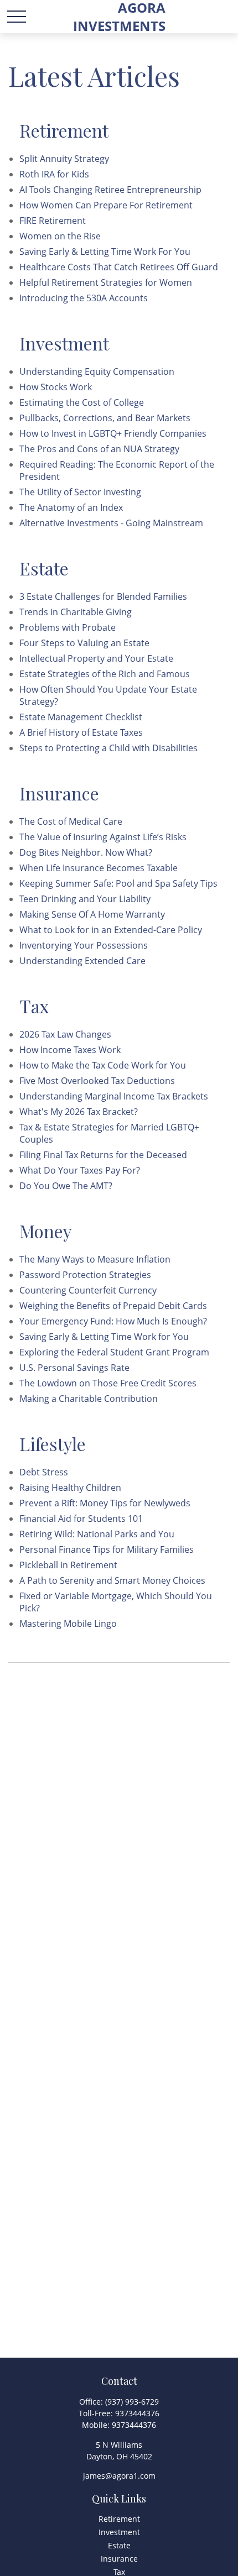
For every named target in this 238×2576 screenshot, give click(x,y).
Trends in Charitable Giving (76, 612)
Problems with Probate (68, 627)
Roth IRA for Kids (54, 174)
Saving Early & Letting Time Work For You (105, 252)
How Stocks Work (56, 387)
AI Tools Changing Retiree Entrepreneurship (110, 190)
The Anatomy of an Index (71, 507)
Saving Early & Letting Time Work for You (104, 1337)
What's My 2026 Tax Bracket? (79, 1112)
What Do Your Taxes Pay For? (80, 1170)
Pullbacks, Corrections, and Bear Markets (105, 418)
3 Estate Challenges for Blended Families (103, 596)
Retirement (119, 2519)
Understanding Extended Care (82, 961)
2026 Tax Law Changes (65, 1034)
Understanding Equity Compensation (97, 371)
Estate (119, 2545)
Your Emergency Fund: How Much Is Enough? (113, 1321)
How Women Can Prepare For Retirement (106, 205)
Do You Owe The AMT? (66, 1186)
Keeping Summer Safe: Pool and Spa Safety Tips (118, 883)
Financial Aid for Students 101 (81, 1519)
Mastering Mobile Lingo (68, 1624)
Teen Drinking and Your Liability (85, 899)
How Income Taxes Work (70, 1050)
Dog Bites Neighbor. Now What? (86, 852)
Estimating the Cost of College (82, 402)
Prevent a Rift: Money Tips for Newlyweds (105, 1503)
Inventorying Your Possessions (84, 945)
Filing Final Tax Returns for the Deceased (103, 1155)
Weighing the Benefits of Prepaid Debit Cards (113, 1306)
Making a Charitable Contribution (89, 1399)
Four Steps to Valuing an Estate (84, 643)
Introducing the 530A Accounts (84, 298)
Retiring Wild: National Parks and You (97, 1534)
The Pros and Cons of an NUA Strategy (99, 449)
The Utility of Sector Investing (80, 492)
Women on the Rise (60, 236)
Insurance (119, 2559)
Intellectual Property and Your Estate (96, 658)
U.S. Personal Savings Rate (74, 1368)
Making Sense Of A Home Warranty (92, 914)
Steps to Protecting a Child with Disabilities (108, 748)
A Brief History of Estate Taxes (81, 732)
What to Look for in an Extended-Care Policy (111, 930)
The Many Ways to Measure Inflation (95, 1259)
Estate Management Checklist (81, 717)
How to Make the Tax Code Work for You (103, 1065)
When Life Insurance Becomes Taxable (99, 868)
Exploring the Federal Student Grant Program (114, 1352)
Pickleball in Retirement (68, 1565)
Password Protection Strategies (85, 1275)
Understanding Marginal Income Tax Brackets (114, 1096)
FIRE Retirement (53, 221)
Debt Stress (44, 1472)
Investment (119, 2532)
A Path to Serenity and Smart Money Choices (112, 1580)
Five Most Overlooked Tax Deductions (97, 1081)
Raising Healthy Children (70, 1488)
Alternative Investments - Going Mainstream (111, 523)
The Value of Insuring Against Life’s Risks (103, 837)
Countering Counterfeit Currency (88, 1290)
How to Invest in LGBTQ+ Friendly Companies (113, 433)
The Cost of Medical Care (71, 821)
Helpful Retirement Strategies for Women (106, 282)
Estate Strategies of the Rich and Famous (105, 674)
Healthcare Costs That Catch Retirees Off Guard (119, 267)
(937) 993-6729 (132, 2402)
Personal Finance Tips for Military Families (107, 1549)
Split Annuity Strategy (64, 159)
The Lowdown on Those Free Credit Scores (108, 1383)
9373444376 (137, 2413)
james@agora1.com (119, 2476)
